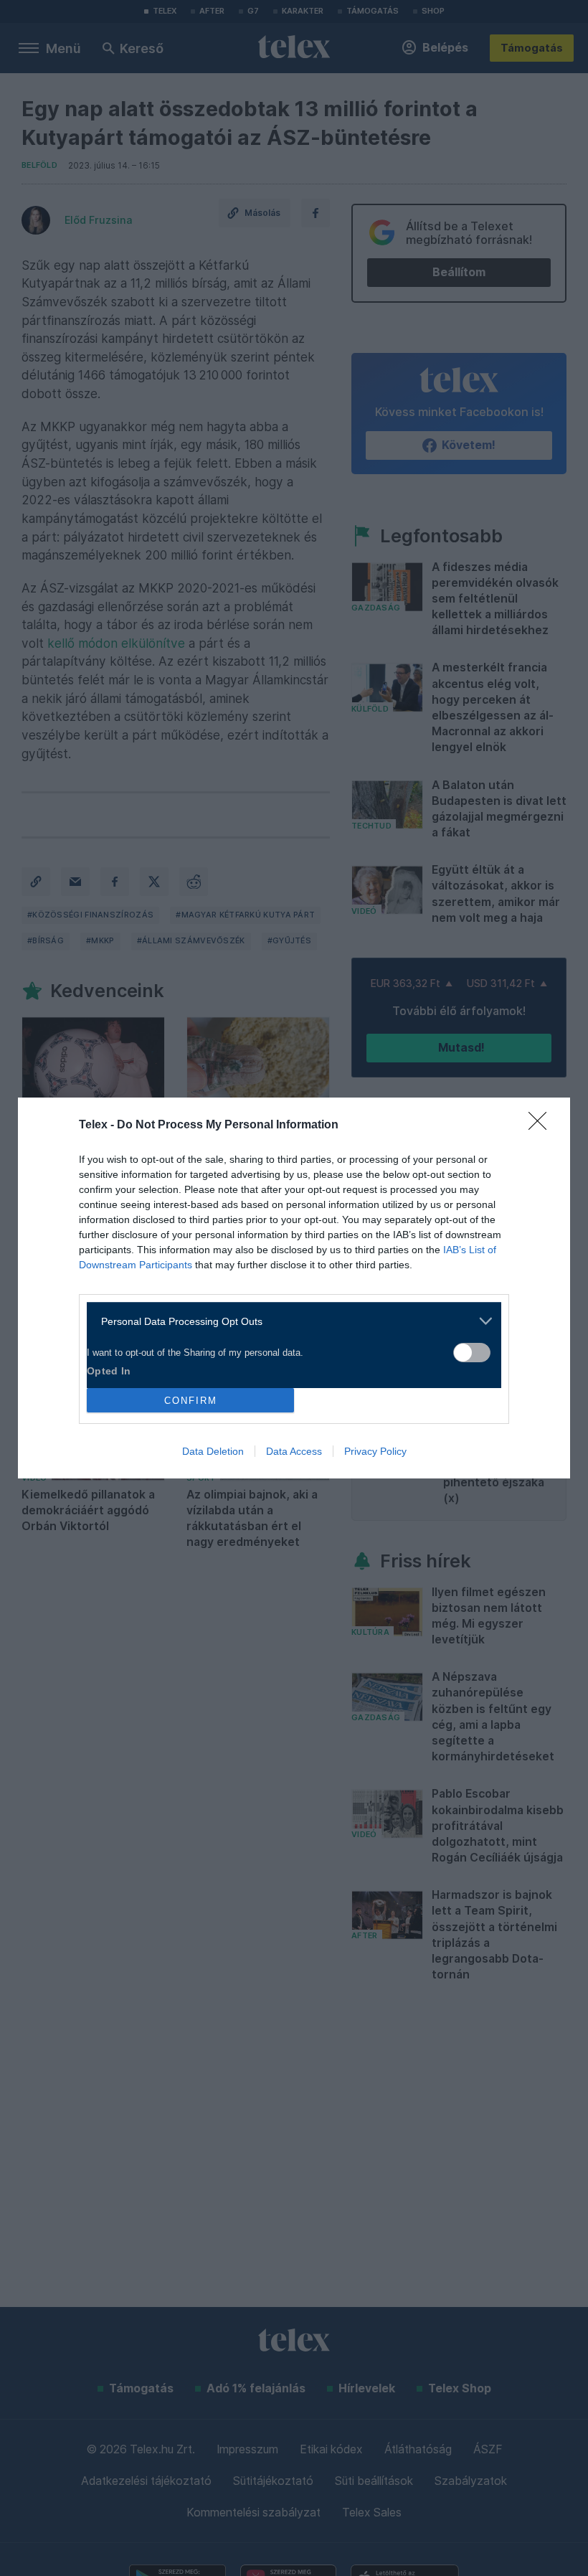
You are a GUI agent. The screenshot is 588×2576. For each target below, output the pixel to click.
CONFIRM (191, 1401)
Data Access (294, 1451)
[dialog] (294, 1288)
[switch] (472, 1353)
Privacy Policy (375, 1451)
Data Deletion (213, 1451)
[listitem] (289, 1321)
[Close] (542, 1126)
